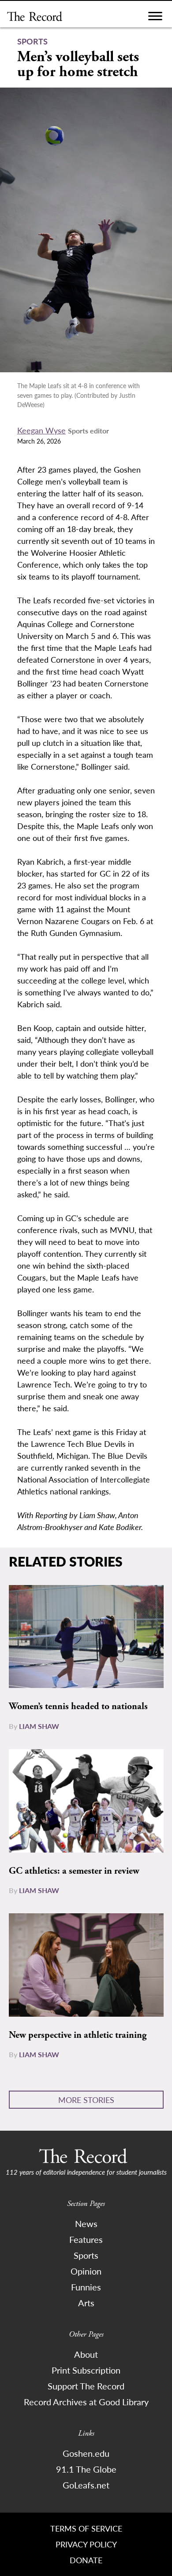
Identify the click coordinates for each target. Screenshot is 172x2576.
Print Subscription (86, 2370)
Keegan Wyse (41, 430)
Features (86, 2239)
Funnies (86, 2287)
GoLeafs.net (86, 2485)
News (86, 2224)
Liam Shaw (39, 1726)
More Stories (86, 2100)
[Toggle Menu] (155, 18)
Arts (86, 2303)
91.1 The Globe (86, 2469)
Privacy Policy (86, 2544)
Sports (86, 2255)
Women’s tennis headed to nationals (78, 1706)
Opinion (86, 2271)
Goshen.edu (86, 2453)
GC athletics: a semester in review (74, 1871)
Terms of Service (86, 2528)
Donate (86, 2560)
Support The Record (86, 2386)
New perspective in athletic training (78, 2035)
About (86, 2354)
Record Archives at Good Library (86, 2402)
